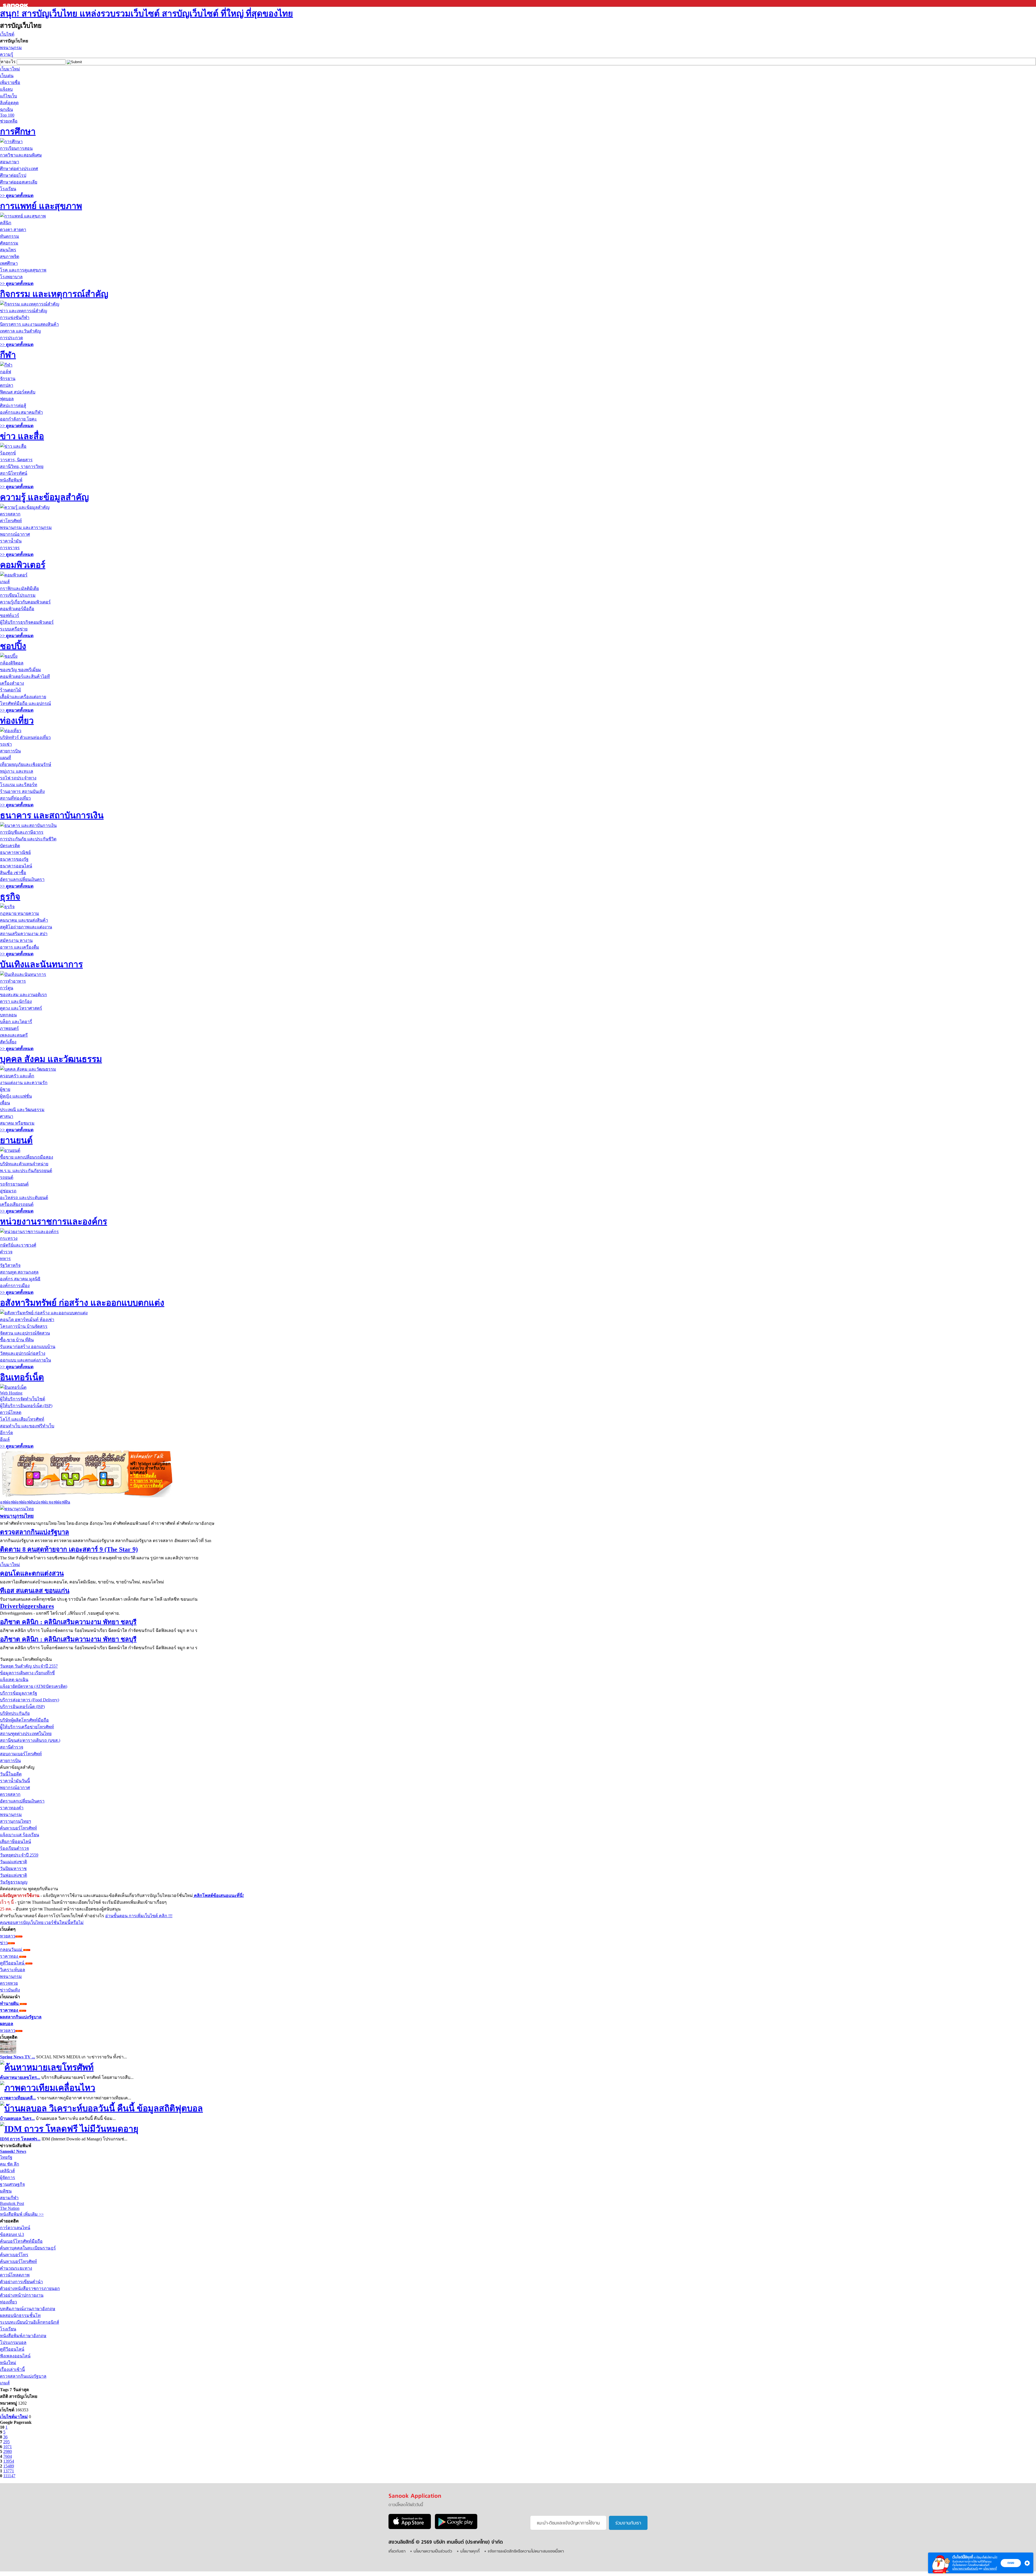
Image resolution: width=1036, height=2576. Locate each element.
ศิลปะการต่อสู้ (13, 405)
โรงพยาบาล (11, 277)
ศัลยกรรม (9, 243)
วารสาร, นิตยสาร (16, 460)
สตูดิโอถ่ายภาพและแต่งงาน (26, 927)
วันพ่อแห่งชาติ (13, 1875)
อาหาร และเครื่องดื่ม (20, 947)
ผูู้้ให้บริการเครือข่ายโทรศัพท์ (27, 1727)
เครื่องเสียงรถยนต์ (17, 1204)
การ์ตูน (7, 988)
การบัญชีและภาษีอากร (22, 832)
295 (6, 2442)
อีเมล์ (5, 1439)
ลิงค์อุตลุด (9, 103)
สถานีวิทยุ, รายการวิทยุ (22, 466)
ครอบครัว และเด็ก (17, 1076)
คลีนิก (6, 223)
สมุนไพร (8, 250)
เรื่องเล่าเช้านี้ (12, 2369)
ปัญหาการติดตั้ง (146, 1486)
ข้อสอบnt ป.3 (12, 2234)
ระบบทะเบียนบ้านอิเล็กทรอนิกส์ (30, 2322)
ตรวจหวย (9, 1983)
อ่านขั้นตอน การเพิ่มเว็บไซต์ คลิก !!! (139, 1916)
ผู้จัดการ (8, 2178)
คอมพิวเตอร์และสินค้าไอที (25, 676)
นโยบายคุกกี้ (990, 2569)
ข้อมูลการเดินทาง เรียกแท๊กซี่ (27, 1673)
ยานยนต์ (16, 1140)
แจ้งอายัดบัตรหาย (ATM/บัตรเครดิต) (34, 1686)
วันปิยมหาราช (13, 1869)
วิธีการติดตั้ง (143, 1476)
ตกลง (1011, 2563)
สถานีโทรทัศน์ (14, 473)
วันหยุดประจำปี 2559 (19, 1855)
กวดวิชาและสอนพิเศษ (21, 155)
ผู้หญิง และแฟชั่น (16, 1096)
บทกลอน (8, 1015)
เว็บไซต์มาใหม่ (14, 2417)
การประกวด (11, 338)
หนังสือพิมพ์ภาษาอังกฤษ (23, 2336)
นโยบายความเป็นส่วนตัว (965, 2569)
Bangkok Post (12, 2203)
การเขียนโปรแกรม (18, 595)
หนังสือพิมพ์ (11, 480)
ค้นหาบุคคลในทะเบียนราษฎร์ (28, 2248)
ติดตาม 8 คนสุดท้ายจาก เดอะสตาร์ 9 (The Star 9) (69, 1549)
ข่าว (4, 1943)
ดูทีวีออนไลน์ (13, 1963)
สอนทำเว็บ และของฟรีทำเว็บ (27, 1426)
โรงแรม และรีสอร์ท (19, 785)
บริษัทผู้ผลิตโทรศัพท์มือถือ (24, 1720)
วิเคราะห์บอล (13, 1970)
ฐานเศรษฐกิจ (12, 2184)
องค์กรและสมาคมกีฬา (21, 412)
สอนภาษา (10, 162)
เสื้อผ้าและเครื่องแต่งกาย (23, 697)
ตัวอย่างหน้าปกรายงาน (22, 2295)
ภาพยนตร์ (9, 1028)
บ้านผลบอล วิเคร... (17, 2118)
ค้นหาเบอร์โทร (14, 2255)
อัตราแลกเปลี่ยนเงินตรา (22, 879)
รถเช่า (6, 744)
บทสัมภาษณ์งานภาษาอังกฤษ (28, 2309)
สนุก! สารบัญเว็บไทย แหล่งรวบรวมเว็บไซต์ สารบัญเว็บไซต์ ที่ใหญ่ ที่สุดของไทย (146, 13)
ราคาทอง (10, 1956)
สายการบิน (10, 751)
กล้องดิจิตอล (12, 663)
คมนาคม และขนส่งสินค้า (24, 920)
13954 (9, 2461)
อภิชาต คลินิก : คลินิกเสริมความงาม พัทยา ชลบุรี (68, 1622)
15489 (9, 2466)
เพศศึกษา (9, 263)
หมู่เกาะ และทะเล (17, 771)
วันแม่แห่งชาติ (13, 1862)
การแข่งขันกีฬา (15, 318)
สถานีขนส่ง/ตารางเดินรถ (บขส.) (30, 1740)
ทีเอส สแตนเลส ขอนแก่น (35, 1591)
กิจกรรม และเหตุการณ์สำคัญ (54, 294)
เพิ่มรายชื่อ (10, 82)
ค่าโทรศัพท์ (11, 521)
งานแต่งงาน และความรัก (24, 1083)
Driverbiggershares (27, 1606)
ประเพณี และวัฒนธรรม (22, 1110)
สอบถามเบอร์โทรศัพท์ (21, 1754)
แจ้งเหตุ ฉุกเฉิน (14, 1680)
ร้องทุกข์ (8, 453)
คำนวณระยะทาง (16, 2268)
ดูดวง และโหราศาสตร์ (21, 1008)
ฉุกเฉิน (6, 109)
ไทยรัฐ (6, 2157)
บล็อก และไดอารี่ (16, 1022)
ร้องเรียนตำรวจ (14, 1848)
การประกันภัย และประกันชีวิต (28, 839)
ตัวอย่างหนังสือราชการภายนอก (30, 2288)
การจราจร (10, 548)
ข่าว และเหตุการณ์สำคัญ (24, 311)
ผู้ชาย (5, 1089)
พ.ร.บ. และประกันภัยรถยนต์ (26, 1171)
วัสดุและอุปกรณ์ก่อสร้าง (23, 1353)
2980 (8, 2451)
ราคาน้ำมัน (11, 541)
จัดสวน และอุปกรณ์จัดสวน (25, 1333)
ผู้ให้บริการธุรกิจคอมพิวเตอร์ (27, 622)
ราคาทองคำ (12, 1808)
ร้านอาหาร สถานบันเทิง (22, 791)
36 (5, 2437)
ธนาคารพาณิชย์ (15, 852)
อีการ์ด (6, 1433)
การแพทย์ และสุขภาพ (41, 206)
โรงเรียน (8, 189)
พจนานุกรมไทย (17, 1516)
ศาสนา (7, 1116)
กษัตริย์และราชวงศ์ (18, 1245)
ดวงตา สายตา (13, 230)
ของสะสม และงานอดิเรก (23, 995)
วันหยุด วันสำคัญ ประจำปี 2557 (29, 1666)
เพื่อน (5, 1103)
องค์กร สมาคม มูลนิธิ (20, 1279)
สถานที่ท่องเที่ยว (15, 798)
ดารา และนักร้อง (16, 1001)
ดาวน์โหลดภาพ (15, 2275)
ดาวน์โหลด (11, 1412)
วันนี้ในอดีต (11, 1774)
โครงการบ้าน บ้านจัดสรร (24, 1326)
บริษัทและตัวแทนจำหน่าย (24, 1164)
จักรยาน (8, 379)
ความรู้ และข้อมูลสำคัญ (44, 497)
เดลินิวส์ (7, 2171)
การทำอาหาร (13, 981)
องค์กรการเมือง (15, 1286)
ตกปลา (7, 385)
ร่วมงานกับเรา (628, 2523)
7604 (8, 2456)
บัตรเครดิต (10, 846)
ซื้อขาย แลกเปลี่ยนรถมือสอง (27, 1157)
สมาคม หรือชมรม (17, 1123)
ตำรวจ (6, 1252)
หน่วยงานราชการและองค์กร (54, 1221)
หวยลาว (8, 1936)
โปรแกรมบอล (13, 2342)
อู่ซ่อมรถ (8, 1191)
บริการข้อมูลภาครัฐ (19, 1693)
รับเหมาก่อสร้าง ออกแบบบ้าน (28, 1347)
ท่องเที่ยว (17, 721)
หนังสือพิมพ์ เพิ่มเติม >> (22, 2214)
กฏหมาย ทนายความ (20, 913)
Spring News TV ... (18, 2057)
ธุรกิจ (10, 897)
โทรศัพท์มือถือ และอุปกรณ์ (25, 703)
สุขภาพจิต (10, 257)
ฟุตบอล (7, 399)
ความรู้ (7, 54)
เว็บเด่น (7, 76)
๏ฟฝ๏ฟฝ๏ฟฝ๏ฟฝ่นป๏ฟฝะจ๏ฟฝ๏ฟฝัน (35, 1502)
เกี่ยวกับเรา (397, 2552)
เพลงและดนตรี (14, 1035)
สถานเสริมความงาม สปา (24, 934)
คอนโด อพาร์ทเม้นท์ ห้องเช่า (27, 1320)
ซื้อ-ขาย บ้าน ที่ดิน (17, 1340)
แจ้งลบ (6, 89)
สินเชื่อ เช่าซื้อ (13, 873)
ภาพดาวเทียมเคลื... (18, 2098)
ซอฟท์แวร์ (10, 615)
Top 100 (7, 115)
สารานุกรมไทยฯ (16, 1821)
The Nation (10, 2208)
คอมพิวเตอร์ (23, 565)
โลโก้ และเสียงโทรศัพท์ (22, 1419)
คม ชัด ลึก (10, 2164)
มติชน (6, 2191)
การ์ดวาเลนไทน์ (15, 2228)
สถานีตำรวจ (12, 1747)
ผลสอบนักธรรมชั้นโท (20, 2315)
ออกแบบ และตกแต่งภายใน (25, 1360)
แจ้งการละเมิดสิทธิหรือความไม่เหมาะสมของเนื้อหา (526, 2552)
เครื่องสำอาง (12, 683)
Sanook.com (16, 3)
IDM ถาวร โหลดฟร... (20, 2139)
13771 (9, 2471)
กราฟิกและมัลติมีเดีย (19, 588)
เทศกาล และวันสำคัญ (21, 331)
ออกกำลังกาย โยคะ (18, 419)
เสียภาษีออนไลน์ (16, 1842)
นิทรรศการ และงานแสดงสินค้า (29, 324)
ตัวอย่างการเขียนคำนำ (21, 2282)
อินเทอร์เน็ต (22, 1377)
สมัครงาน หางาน (16, 940)
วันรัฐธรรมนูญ (14, 1882)
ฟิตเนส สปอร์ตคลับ (18, 392)
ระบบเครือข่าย (14, 629)
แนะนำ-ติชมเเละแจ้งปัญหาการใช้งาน (568, 2523)
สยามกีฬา (9, 2198)
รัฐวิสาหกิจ (10, 1265)
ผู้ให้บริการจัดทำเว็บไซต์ (23, 1399)
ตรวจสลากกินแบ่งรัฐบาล (35, 1532)
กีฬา (8, 355)
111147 (9, 2476)
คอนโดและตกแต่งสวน (32, 1573)
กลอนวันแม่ (12, 1949)
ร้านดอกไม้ (11, 690)
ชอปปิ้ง (13, 646)
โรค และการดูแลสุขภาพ (23, 270)
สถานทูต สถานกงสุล (19, 1272)
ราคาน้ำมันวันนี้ (15, 1781)
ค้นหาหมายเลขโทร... (20, 2077)
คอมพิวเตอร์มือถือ (17, 609)
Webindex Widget (64, 1473)
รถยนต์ (7, 1177)
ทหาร (5, 1259)
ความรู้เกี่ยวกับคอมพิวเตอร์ (25, 602)
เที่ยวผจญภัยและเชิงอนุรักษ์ (26, 764)
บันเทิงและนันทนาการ (41, 964)
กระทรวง (9, 1238)
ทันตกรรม (10, 236)
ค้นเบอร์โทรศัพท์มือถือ (21, 2241)
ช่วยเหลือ (9, 121)
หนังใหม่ (8, 2363)
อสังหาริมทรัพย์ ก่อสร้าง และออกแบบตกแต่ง (82, 1303)
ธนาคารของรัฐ (14, 859)
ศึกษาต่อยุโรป (13, 175)
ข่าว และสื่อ (22, 436)
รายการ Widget (146, 1481)
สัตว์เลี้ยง (8, 1042)
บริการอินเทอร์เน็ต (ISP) (22, 1707)
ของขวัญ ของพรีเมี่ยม (21, 670)
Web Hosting (11, 1393)
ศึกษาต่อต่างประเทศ (19, 169)
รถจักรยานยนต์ (14, 1184)
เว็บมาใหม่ (10, 69)
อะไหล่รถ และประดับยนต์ (24, 1198)
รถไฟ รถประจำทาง (18, 778)
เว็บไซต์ (7, 34)
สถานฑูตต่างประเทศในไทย (26, 1734)
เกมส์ (5, 582)
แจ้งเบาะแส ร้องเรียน (20, 1835)
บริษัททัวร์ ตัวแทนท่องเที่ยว (25, 737)
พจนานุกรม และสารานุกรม (26, 527)
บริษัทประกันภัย (15, 1713)
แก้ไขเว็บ (8, 96)
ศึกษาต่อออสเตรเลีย (19, 182)
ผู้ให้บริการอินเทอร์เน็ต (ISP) (26, 1406)
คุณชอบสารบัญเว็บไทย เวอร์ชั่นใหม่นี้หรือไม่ (42, 1922)
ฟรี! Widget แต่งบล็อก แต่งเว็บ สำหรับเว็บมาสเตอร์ (150, 1468)
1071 (8, 2447)
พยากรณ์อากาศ (15, 534)
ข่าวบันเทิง (10, 1990)
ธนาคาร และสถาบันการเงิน (52, 815)
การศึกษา (18, 131)
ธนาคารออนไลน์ (16, 866)
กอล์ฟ (6, 372)
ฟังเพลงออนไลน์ (15, 2356)
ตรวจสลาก (10, 514)
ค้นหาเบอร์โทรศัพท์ (18, 1828)
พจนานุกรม (11, 48)
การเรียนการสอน (16, 148)
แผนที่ (6, 758)
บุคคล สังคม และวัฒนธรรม (51, 1059)
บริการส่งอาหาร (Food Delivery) (30, 1700)
